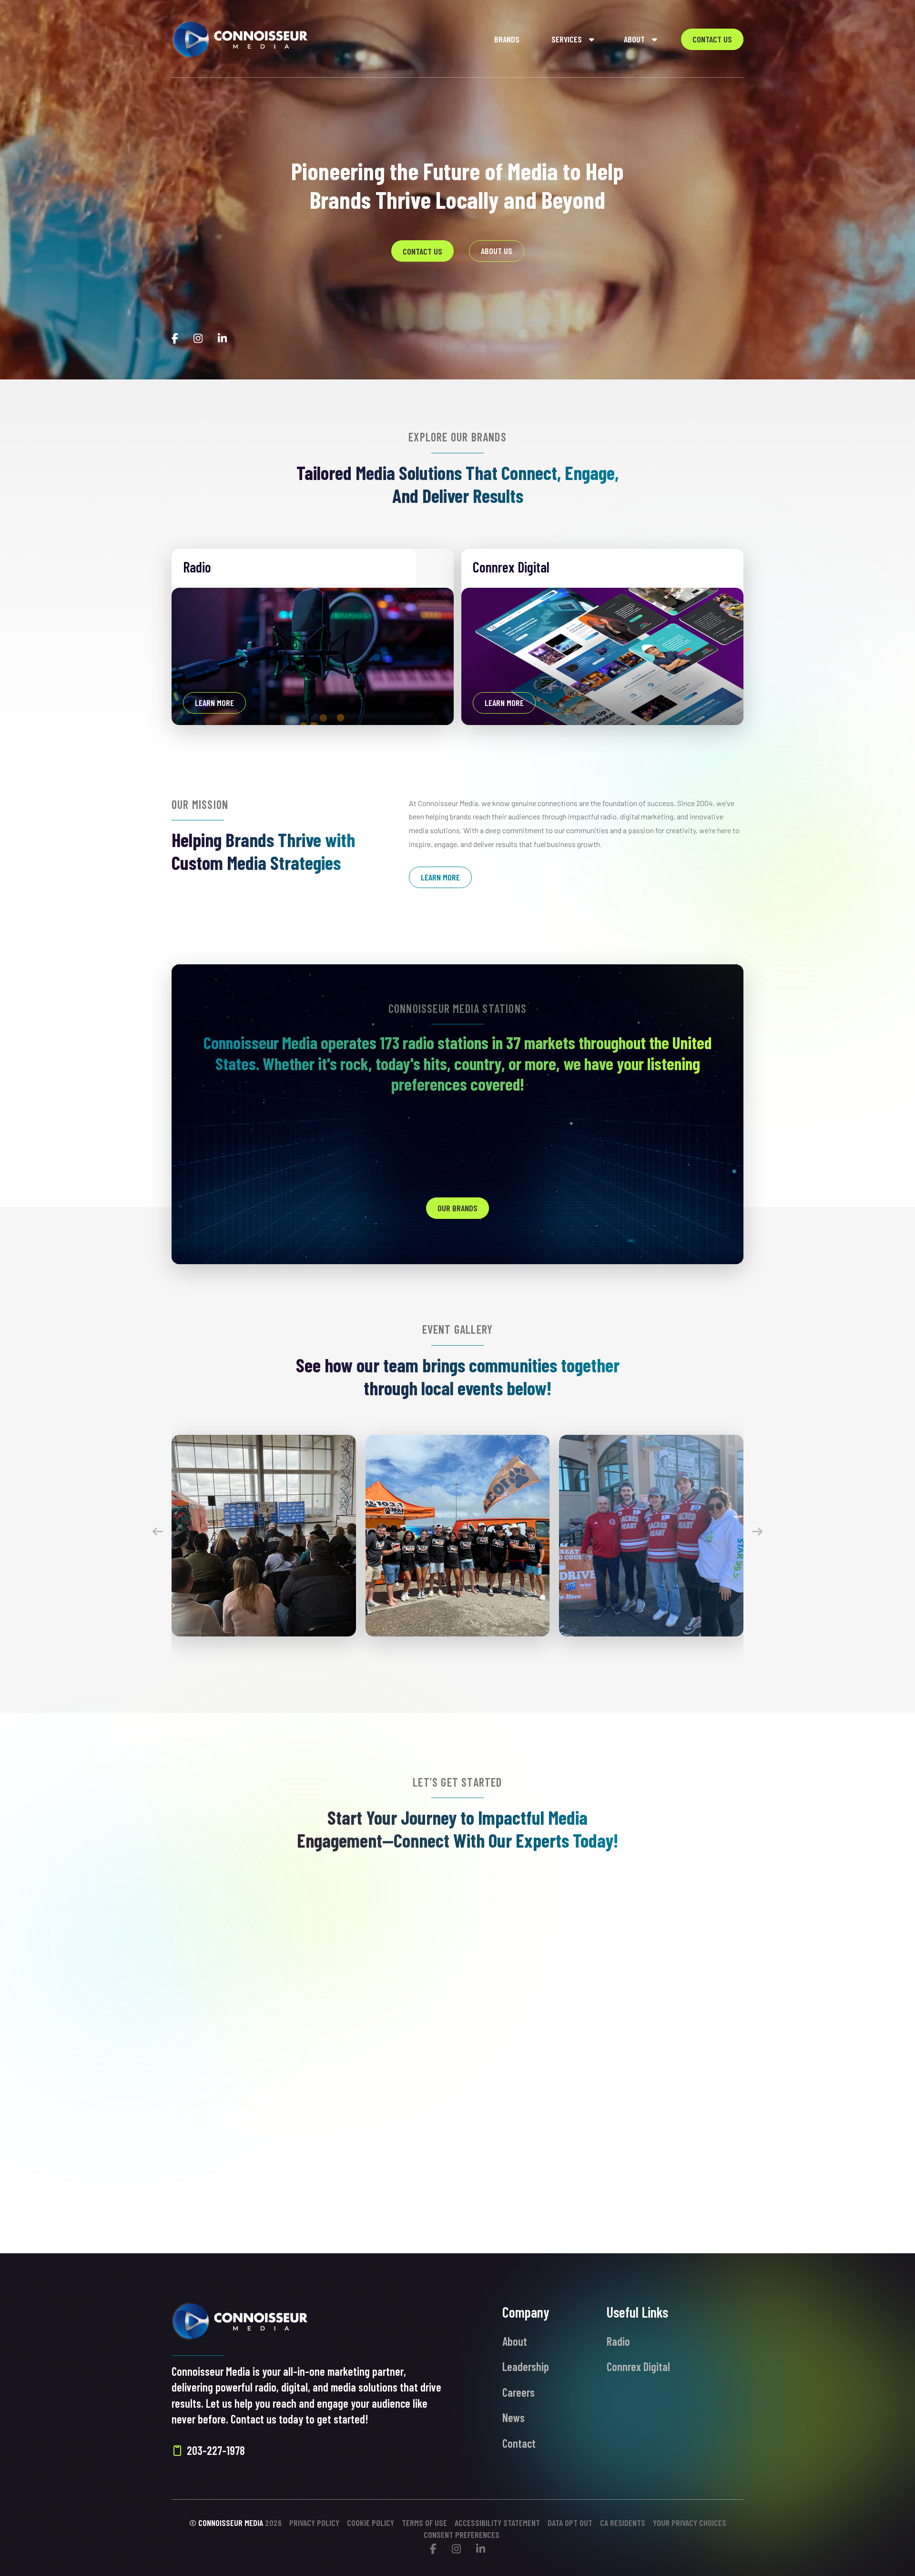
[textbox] (287, 2052)
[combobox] (287, 2051)
